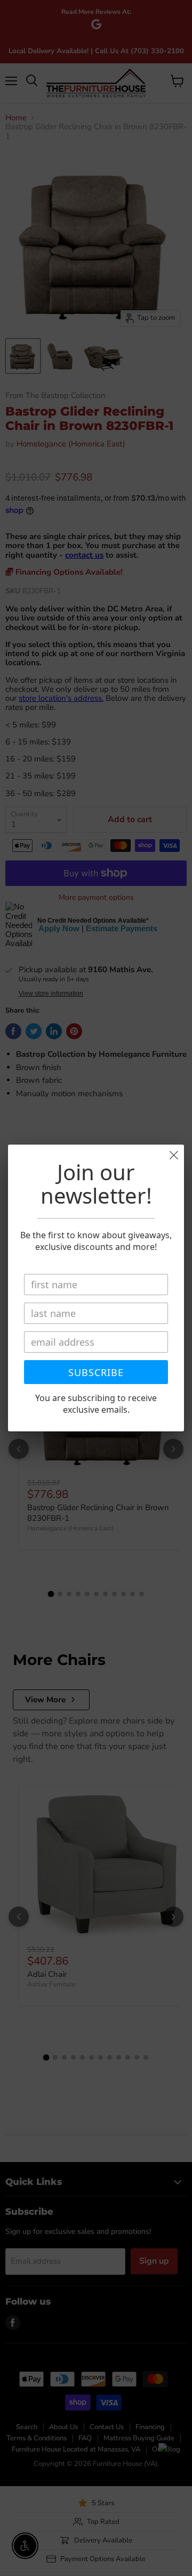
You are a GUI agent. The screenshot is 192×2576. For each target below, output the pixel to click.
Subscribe (96, 1372)
